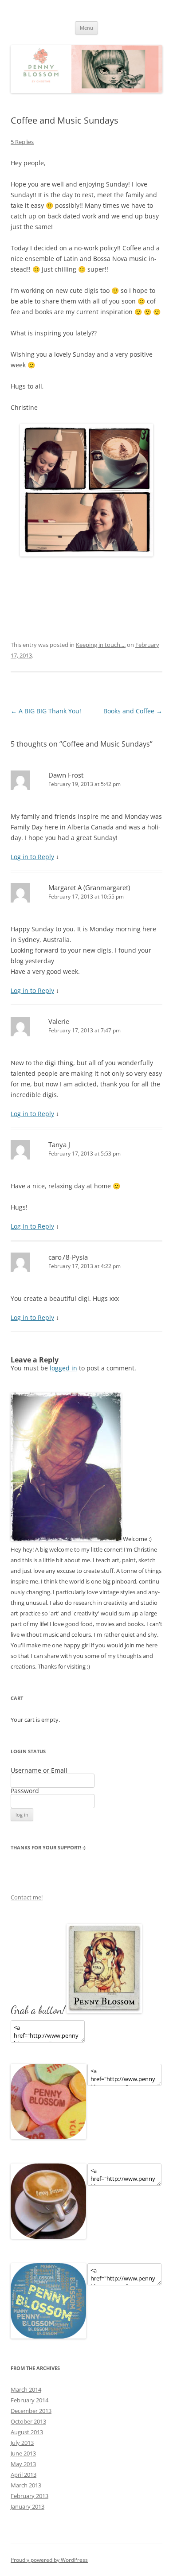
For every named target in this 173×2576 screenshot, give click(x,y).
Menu (86, 28)
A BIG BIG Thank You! (46, 711)
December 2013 (31, 2411)
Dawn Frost (66, 775)
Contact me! (27, 1897)
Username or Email (39, 1770)
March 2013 (26, 2485)
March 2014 (26, 2389)
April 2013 (24, 2475)
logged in (63, 1368)
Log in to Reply (32, 857)
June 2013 (23, 2453)
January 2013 (28, 2506)
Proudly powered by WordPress (49, 2560)
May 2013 (23, 2464)
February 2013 (29, 2496)
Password (25, 1791)
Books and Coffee (133, 711)
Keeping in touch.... (101, 645)
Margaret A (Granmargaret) (89, 887)
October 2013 (28, 2421)
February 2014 (29, 2400)
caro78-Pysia (68, 1257)
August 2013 (27, 2432)
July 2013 (22, 2443)
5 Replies (22, 142)
